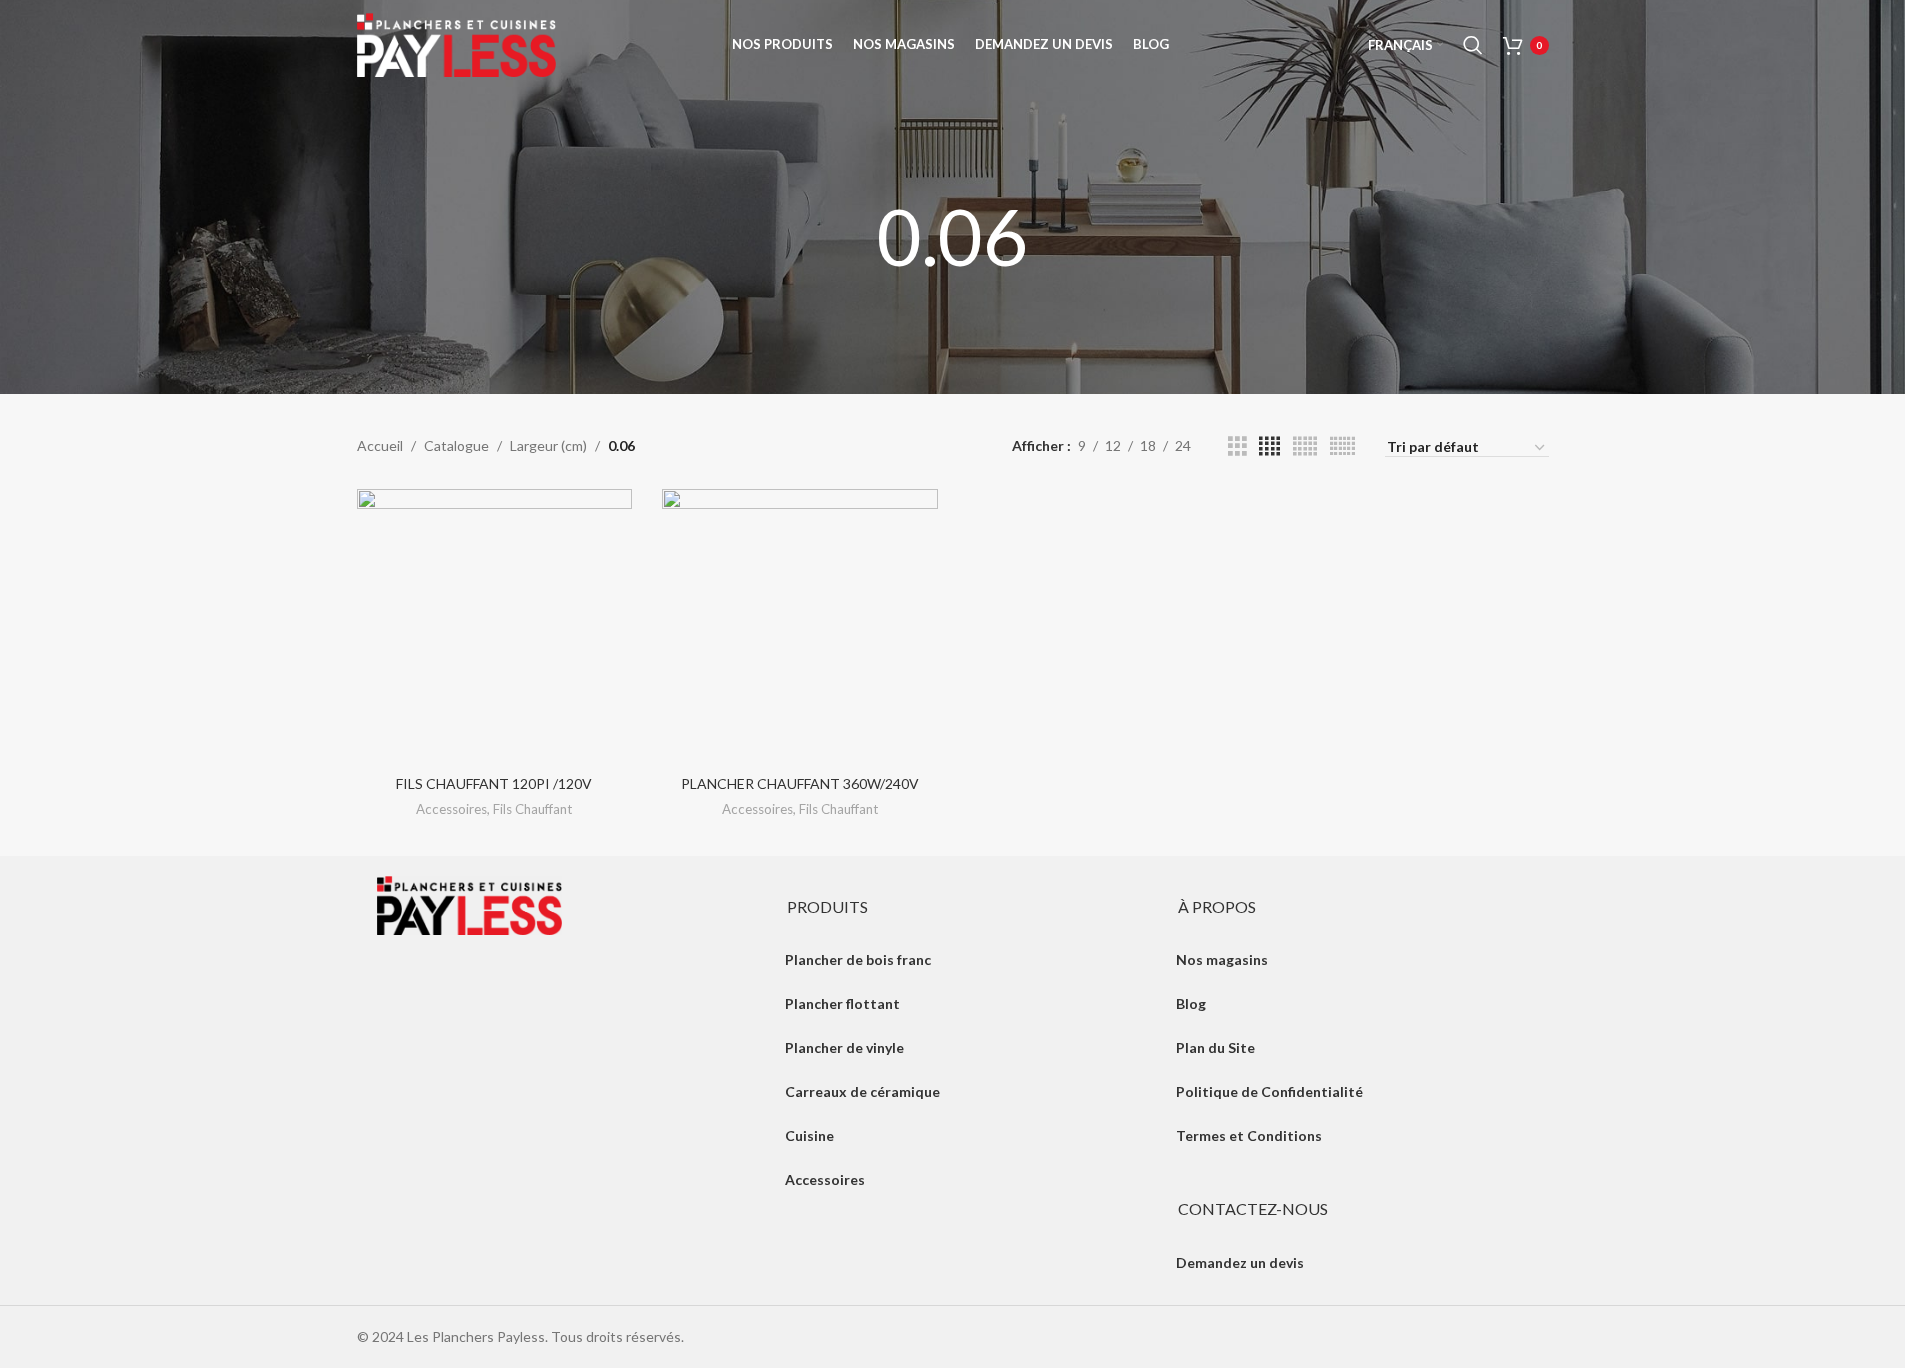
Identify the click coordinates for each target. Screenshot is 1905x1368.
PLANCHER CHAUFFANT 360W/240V (800, 783)
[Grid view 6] (1342, 446)
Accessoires (451, 809)
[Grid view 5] (1305, 446)
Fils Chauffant (532, 809)
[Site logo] (457, 43)
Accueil (380, 445)
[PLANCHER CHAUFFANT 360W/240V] (800, 627)
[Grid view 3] (1237, 446)
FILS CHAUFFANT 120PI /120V (494, 783)
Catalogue (456, 445)
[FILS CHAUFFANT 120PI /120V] (495, 627)
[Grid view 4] (1269, 446)
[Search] (1473, 45)
